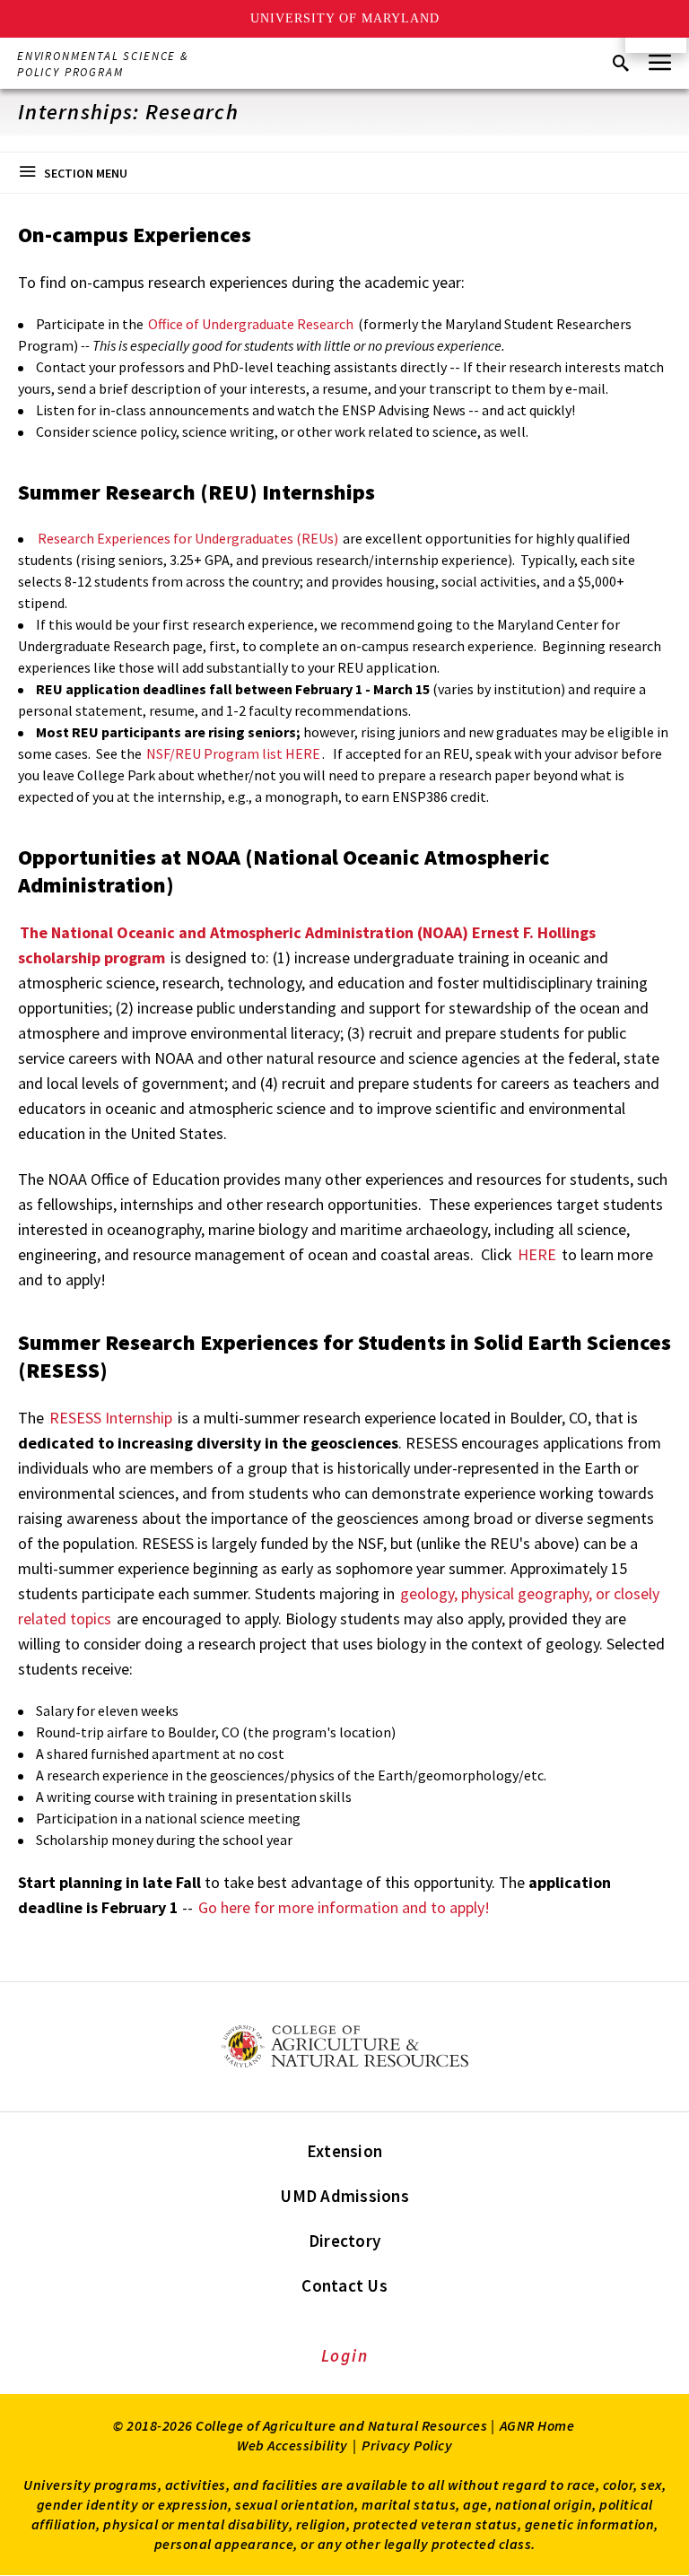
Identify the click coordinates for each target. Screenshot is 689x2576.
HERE (539, 1254)
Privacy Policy (407, 2445)
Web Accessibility (292, 2445)
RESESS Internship (111, 1418)
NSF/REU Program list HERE (233, 753)
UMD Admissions (344, 2196)
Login (345, 2355)
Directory (344, 2241)
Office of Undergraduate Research (249, 324)
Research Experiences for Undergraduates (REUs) (188, 538)
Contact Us (344, 2285)
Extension (344, 2151)
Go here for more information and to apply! (344, 1907)
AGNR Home (537, 2425)
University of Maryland (345, 18)
